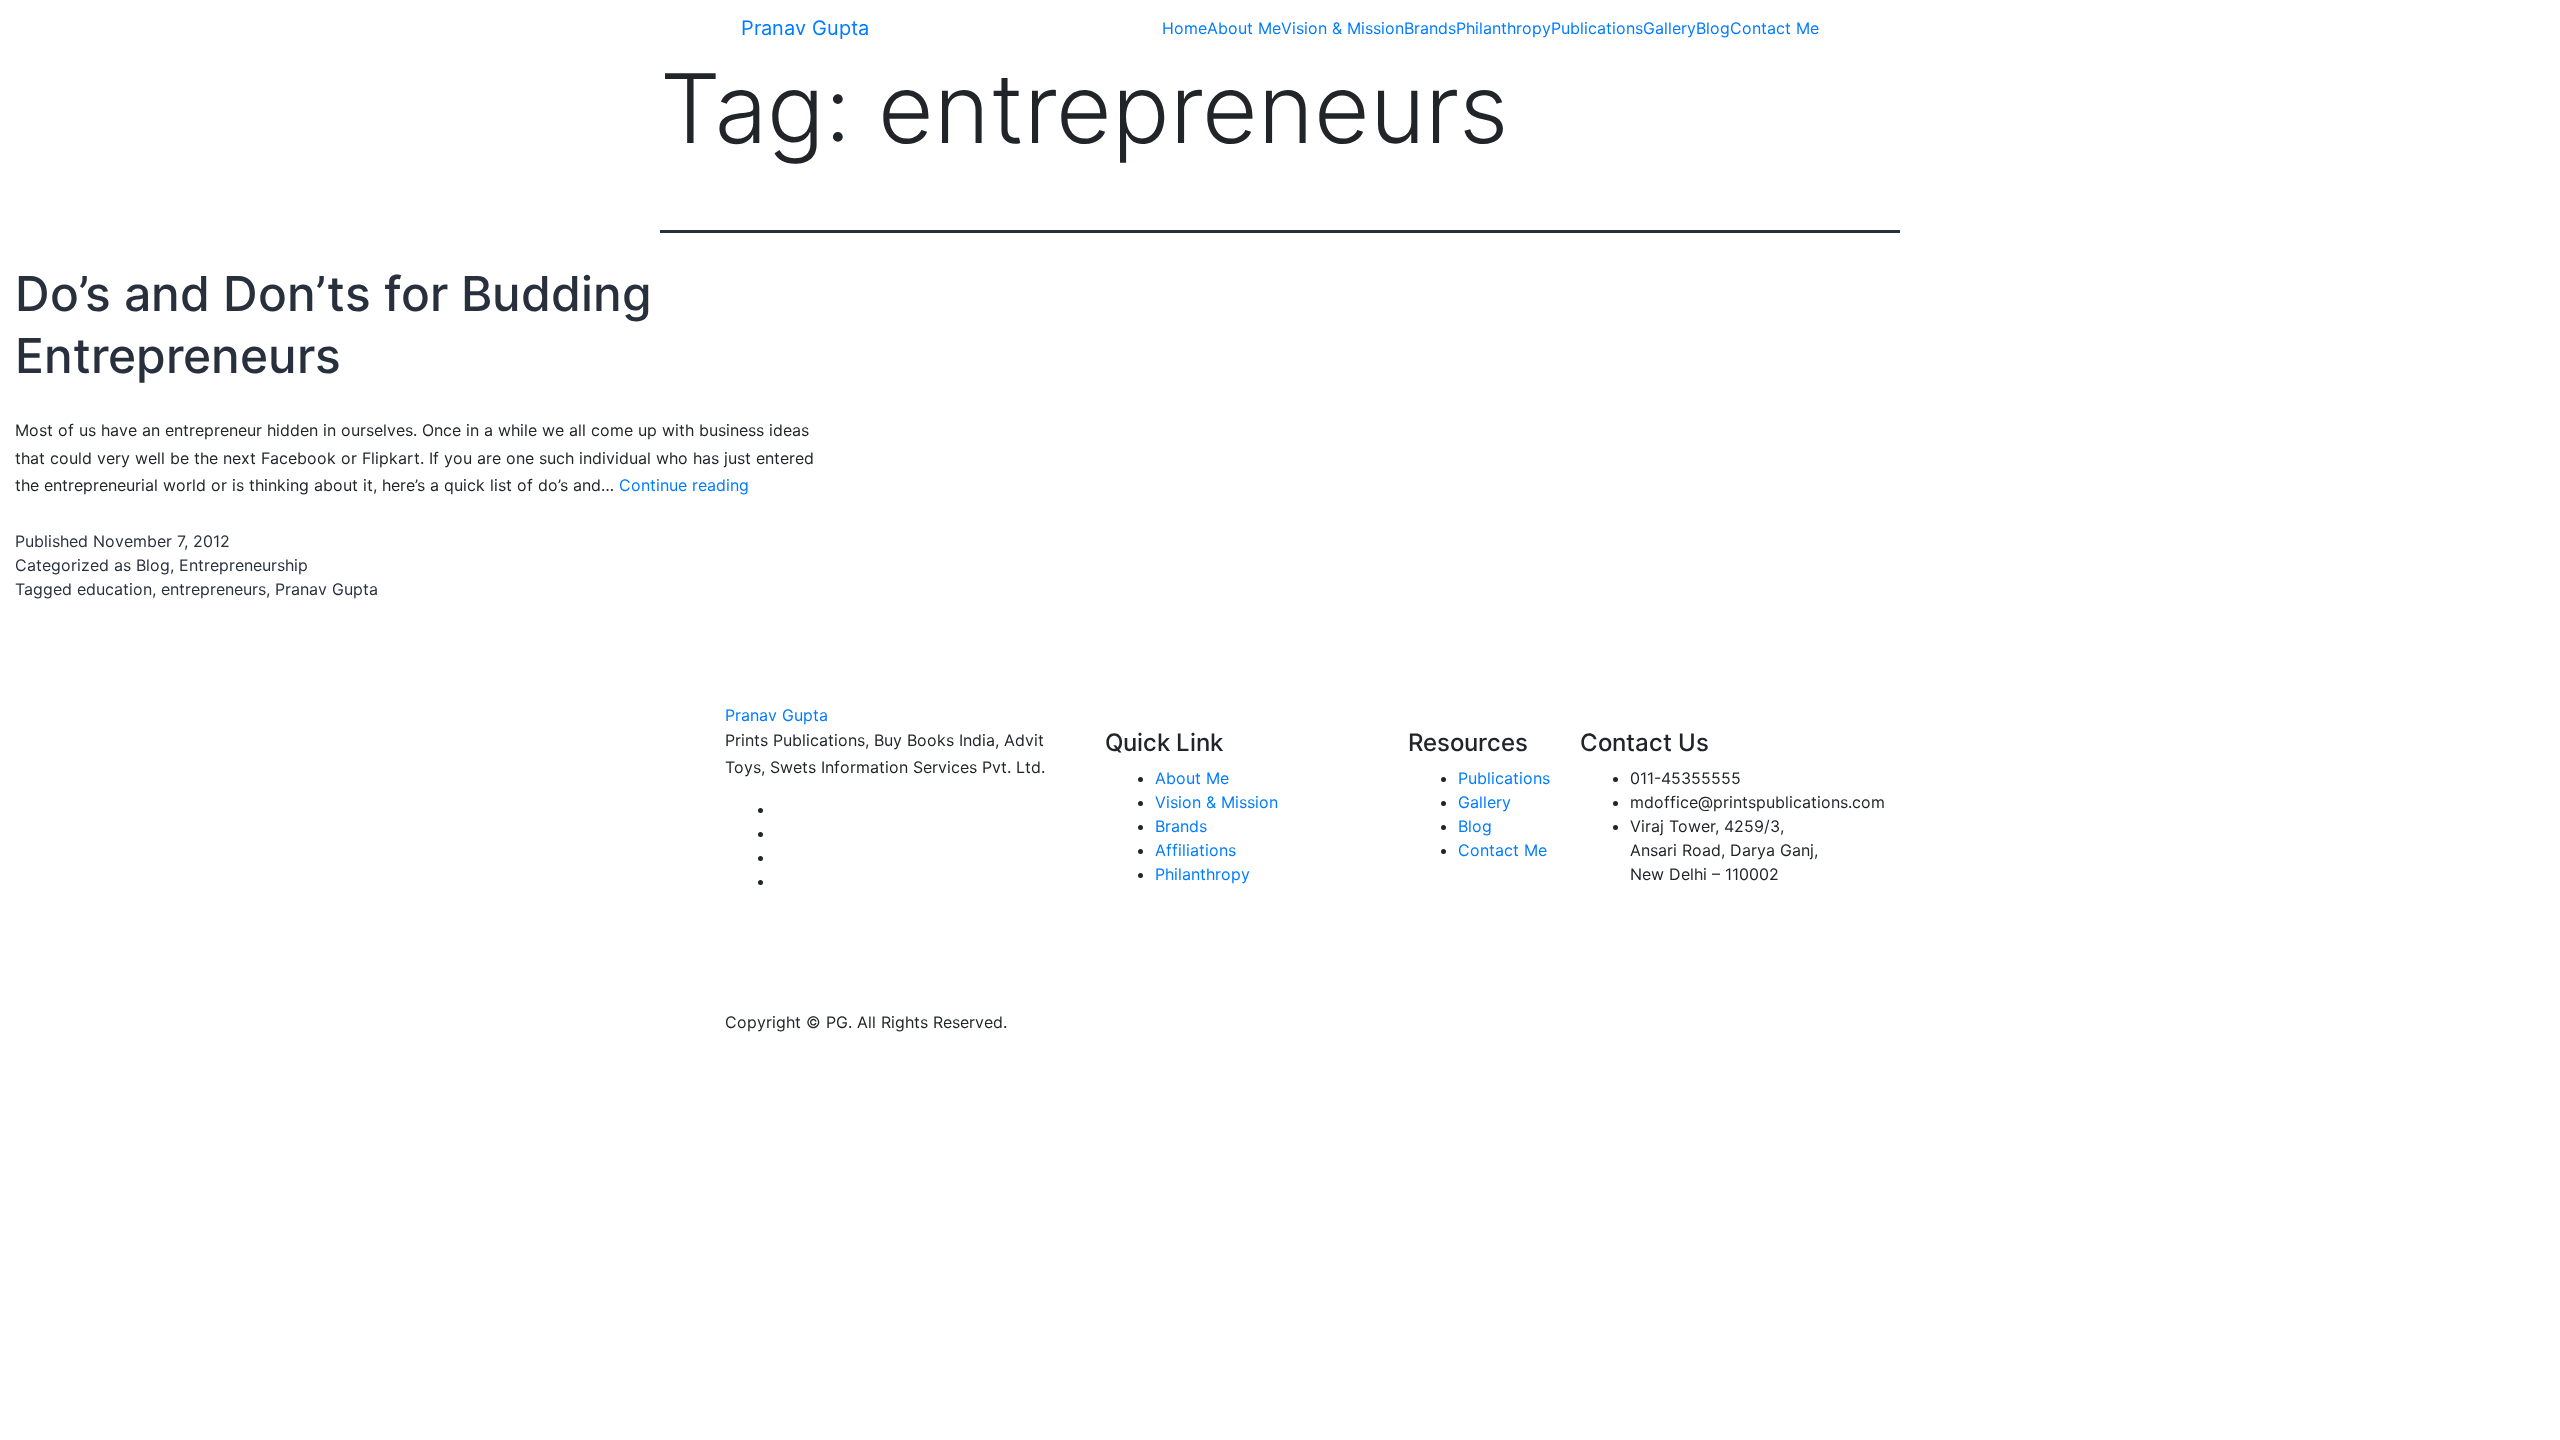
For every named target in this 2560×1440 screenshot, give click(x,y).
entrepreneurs (213, 589)
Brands (1430, 28)
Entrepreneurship (243, 565)
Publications (1597, 28)
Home (1184, 28)
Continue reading (684, 485)
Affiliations (1195, 850)
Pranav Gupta (805, 28)
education (114, 589)
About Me (1244, 28)
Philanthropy (1503, 28)
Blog (1713, 28)
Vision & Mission (1342, 28)
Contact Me (1774, 28)
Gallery (1669, 28)
